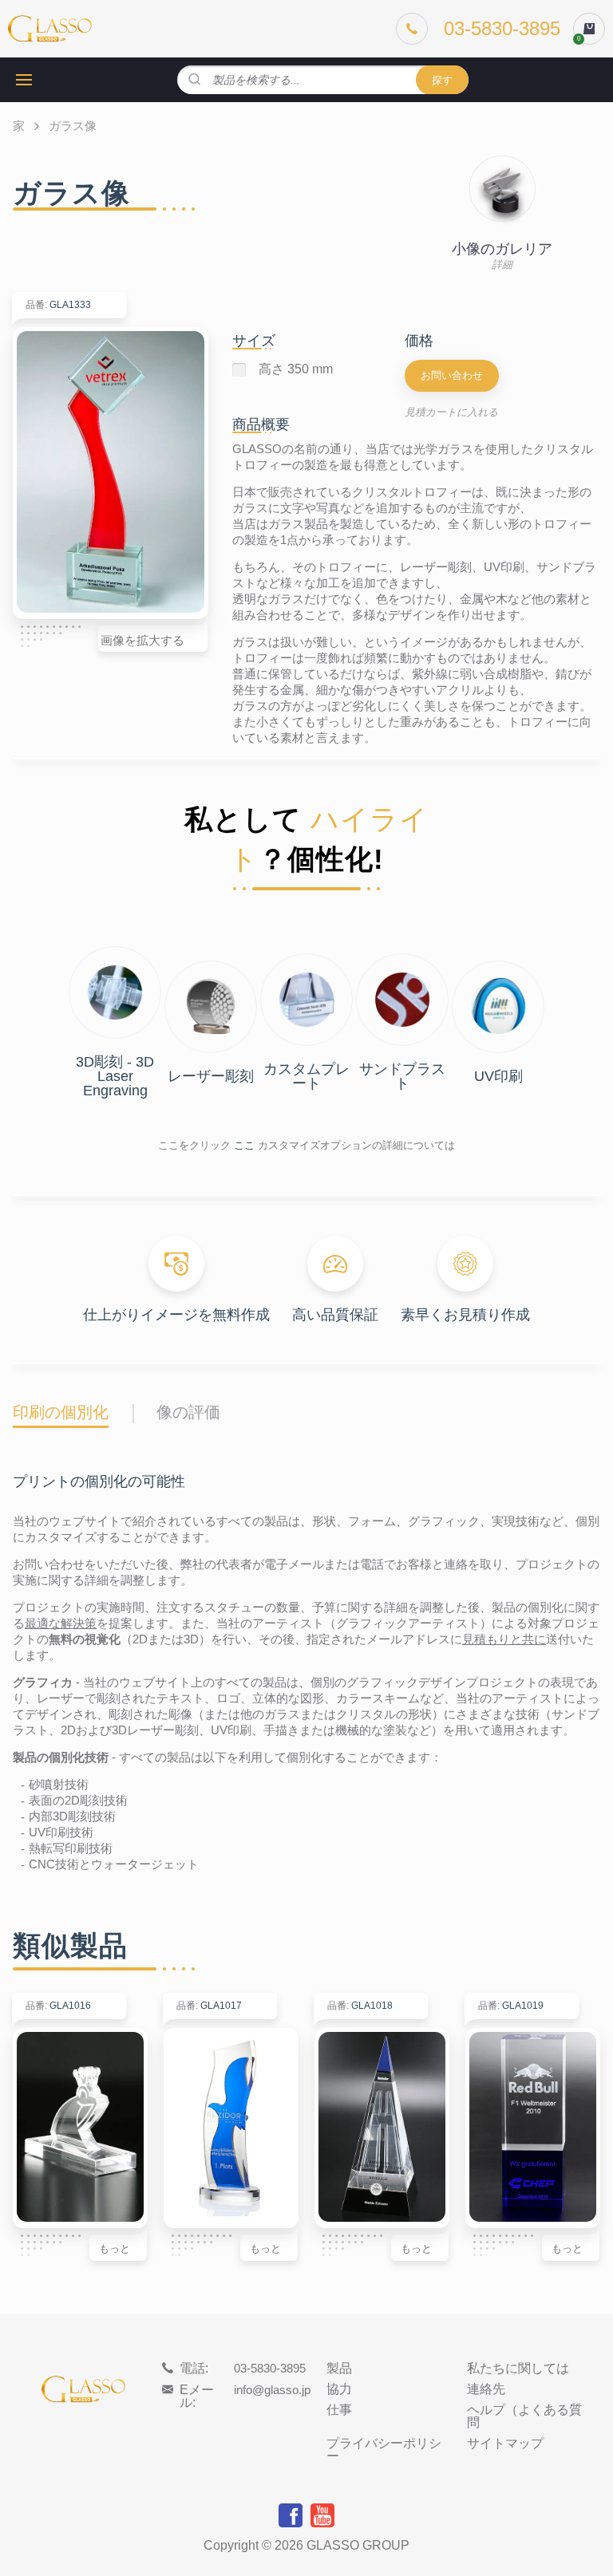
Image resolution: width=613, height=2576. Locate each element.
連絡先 (486, 2389)
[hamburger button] (24, 80)
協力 (339, 2389)
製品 (339, 2369)
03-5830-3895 (270, 2368)
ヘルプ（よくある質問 (524, 2416)
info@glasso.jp (272, 2390)
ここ (244, 1145)
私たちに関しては (518, 2369)
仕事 (339, 2410)
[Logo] (50, 29)
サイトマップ (505, 2444)
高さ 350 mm (296, 369)
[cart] (589, 29)
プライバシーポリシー (384, 2450)
